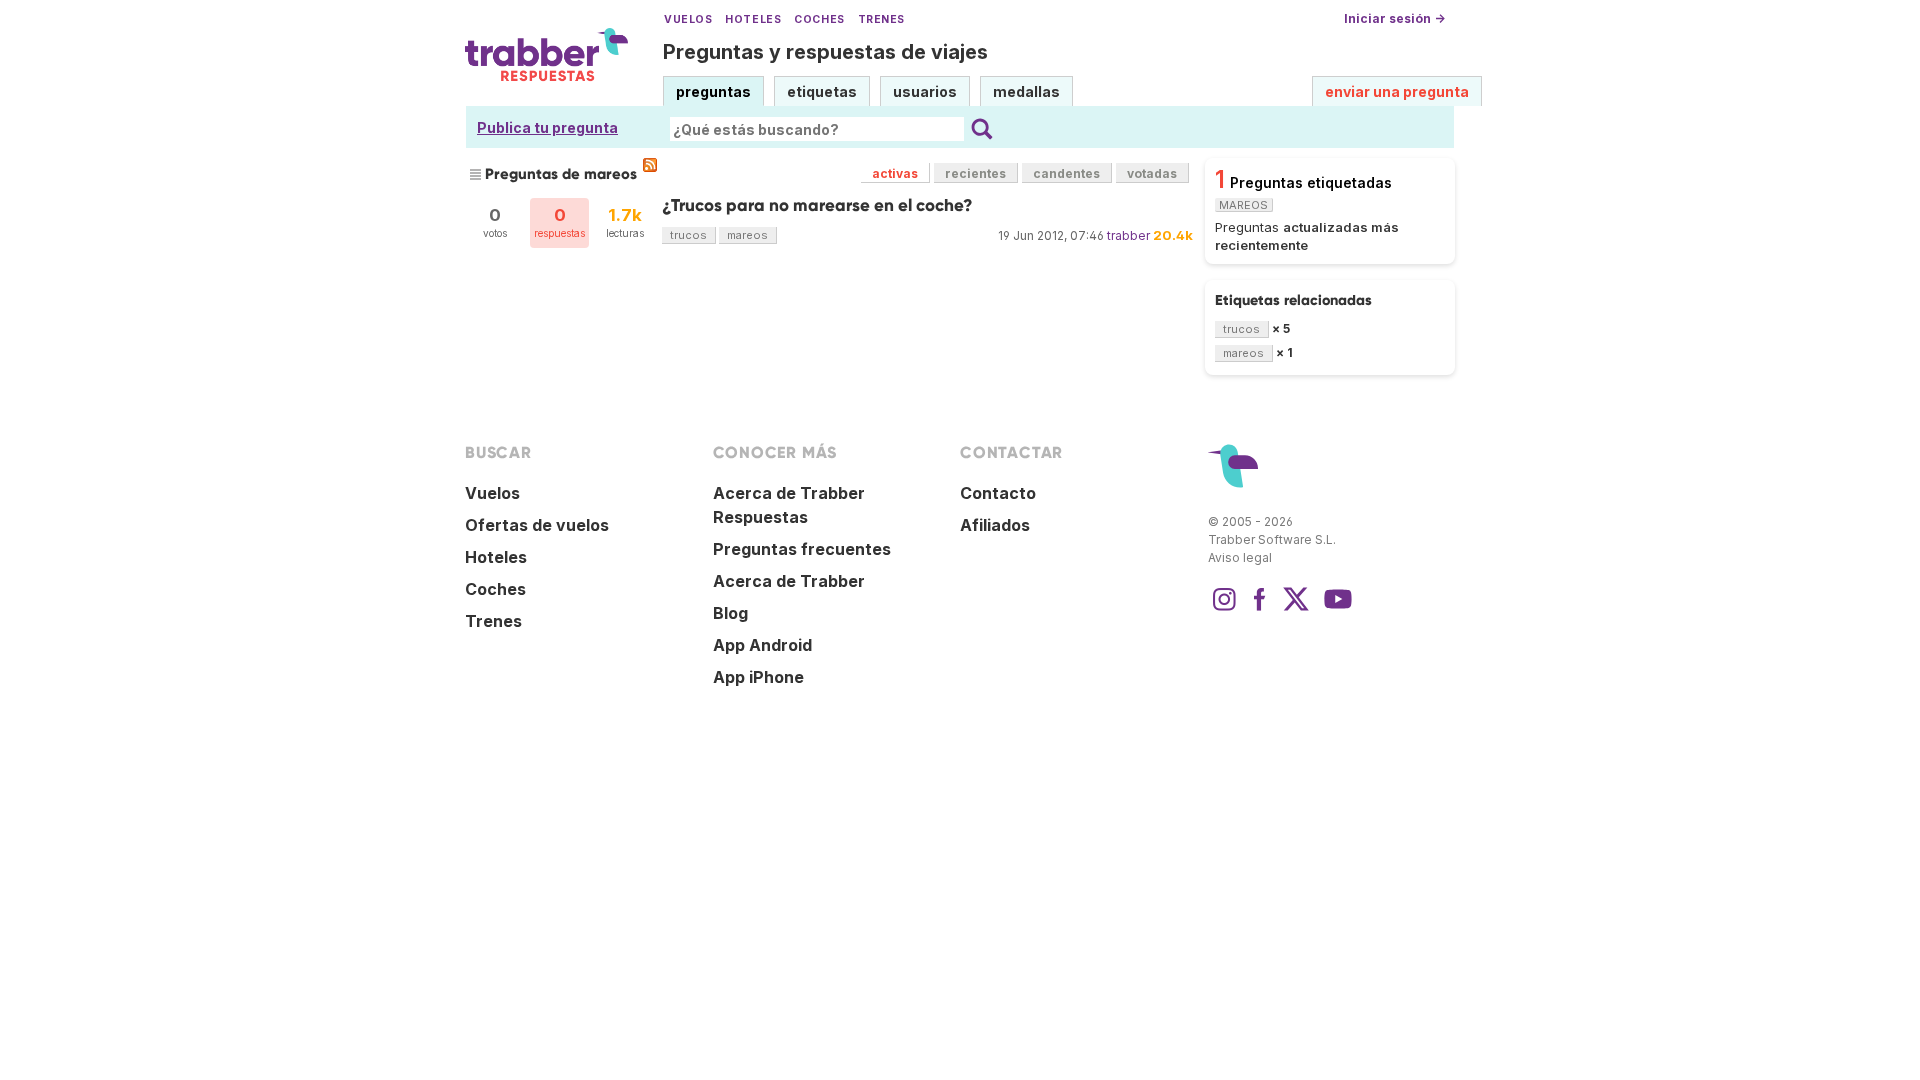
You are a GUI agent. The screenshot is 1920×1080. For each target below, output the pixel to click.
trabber (1128, 235)
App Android (762, 645)
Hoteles (753, 19)
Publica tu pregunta (547, 127)
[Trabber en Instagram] (1224, 609)
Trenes (881, 19)
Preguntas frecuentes (802, 549)
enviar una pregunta (1397, 91)
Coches (819, 19)
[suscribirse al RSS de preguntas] (650, 165)
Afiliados (995, 525)
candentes (1066, 173)
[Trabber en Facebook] (1260, 609)
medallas (1026, 91)
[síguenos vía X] (1296, 609)
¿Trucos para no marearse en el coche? (817, 205)
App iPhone (758, 677)
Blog (730, 613)
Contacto (998, 493)
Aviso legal (1240, 557)
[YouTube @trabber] (1335, 609)
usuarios (925, 91)
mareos (747, 235)
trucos (688, 235)
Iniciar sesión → (1394, 18)
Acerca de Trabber (789, 581)
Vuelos (688, 19)
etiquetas (822, 91)
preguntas (713, 91)
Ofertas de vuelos (537, 525)
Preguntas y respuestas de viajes (825, 52)
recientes (975, 173)
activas (895, 173)
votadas (1152, 173)
